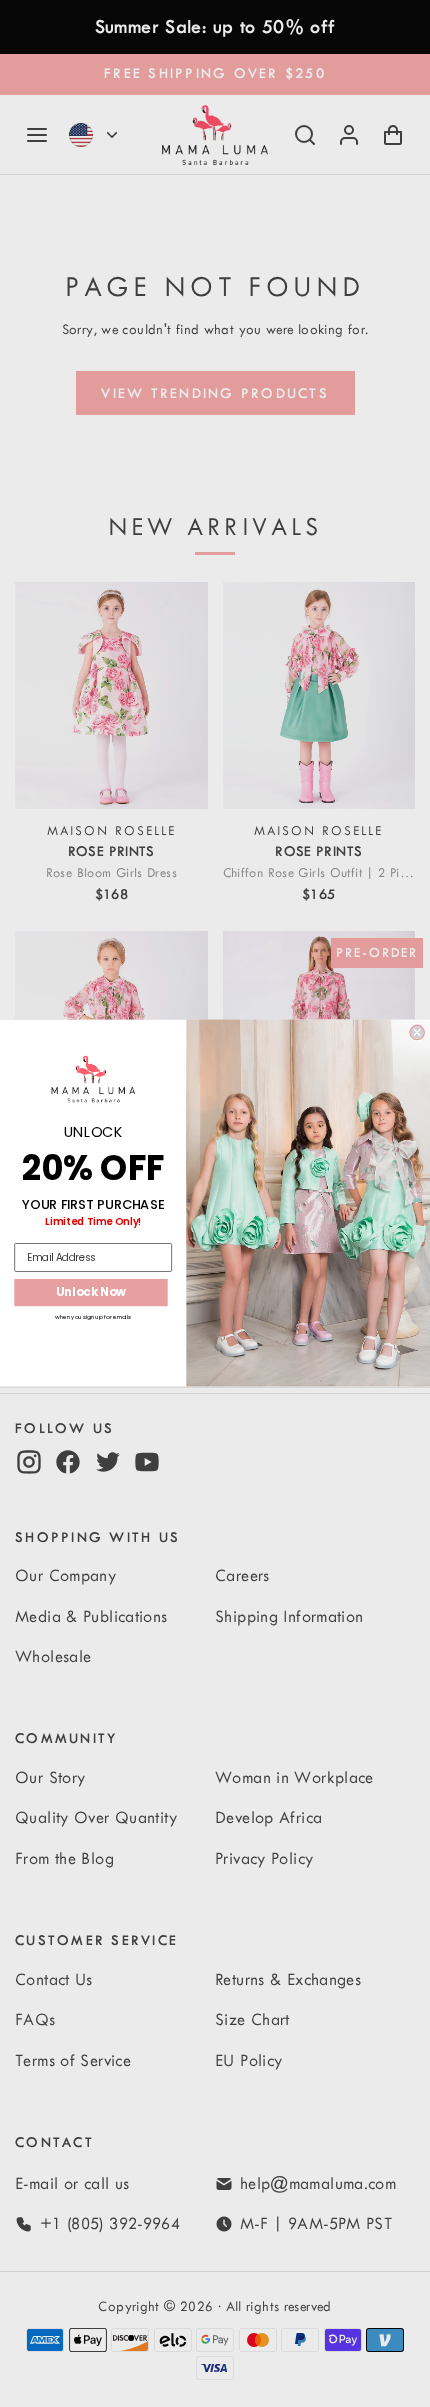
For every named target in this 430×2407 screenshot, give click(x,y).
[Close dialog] (417, 1033)
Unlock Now (91, 1293)
